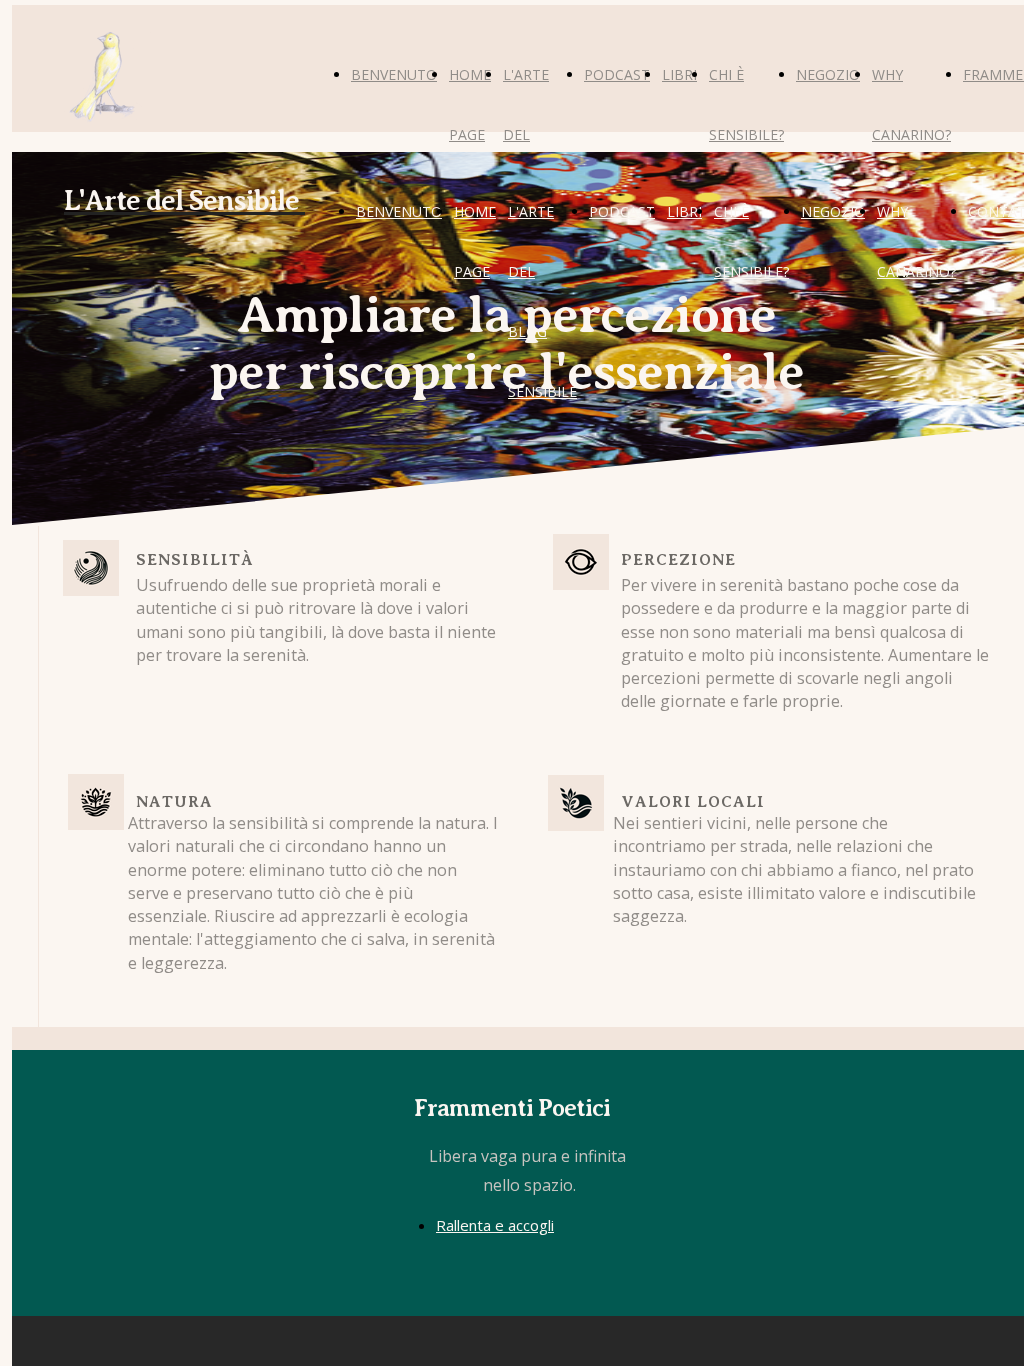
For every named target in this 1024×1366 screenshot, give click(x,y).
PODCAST (617, 74)
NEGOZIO (828, 74)
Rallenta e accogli (495, 1225)
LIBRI (679, 74)
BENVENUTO (394, 74)
